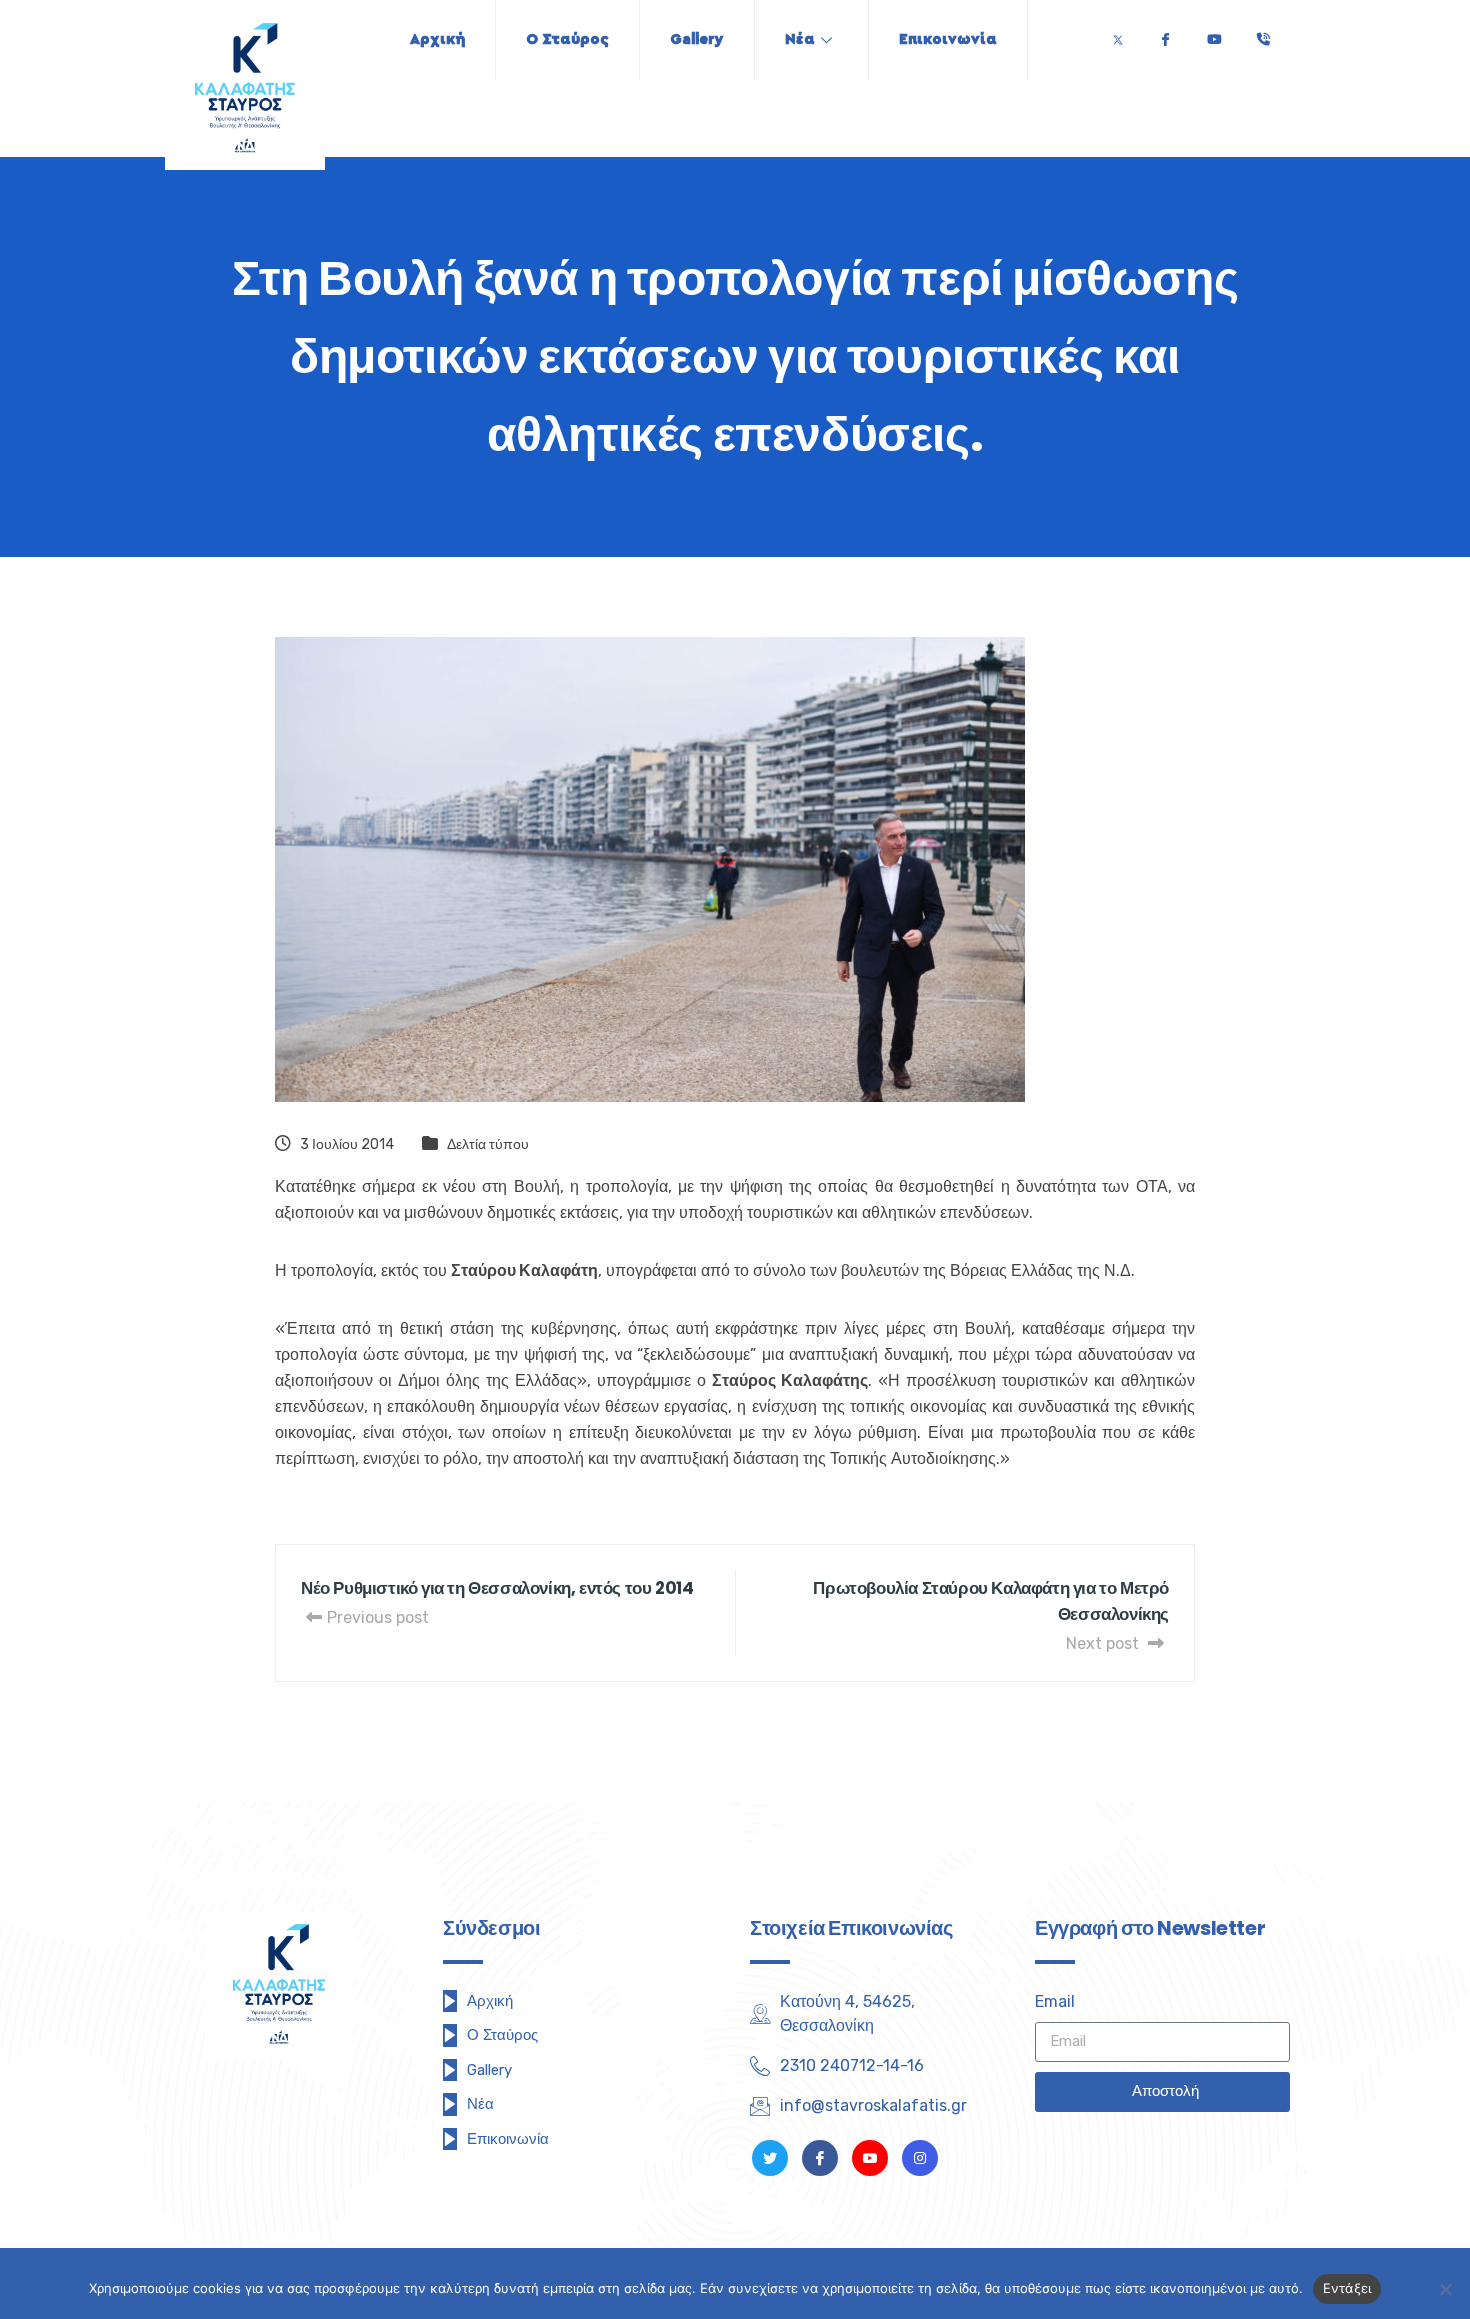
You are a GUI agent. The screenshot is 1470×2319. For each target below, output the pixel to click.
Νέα (800, 39)
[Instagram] (920, 2158)
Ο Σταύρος (567, 39)
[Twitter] (1118, 34)
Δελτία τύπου (488, 1144)
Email (1055, 2001)
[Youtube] (1214, 34)
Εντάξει (1347, 2288)
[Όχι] (1445, 2289)
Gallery (697, 39)
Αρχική (437, 39)
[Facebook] (1165, 34)
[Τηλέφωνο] (1263, 34)
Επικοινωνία (948, 39)
